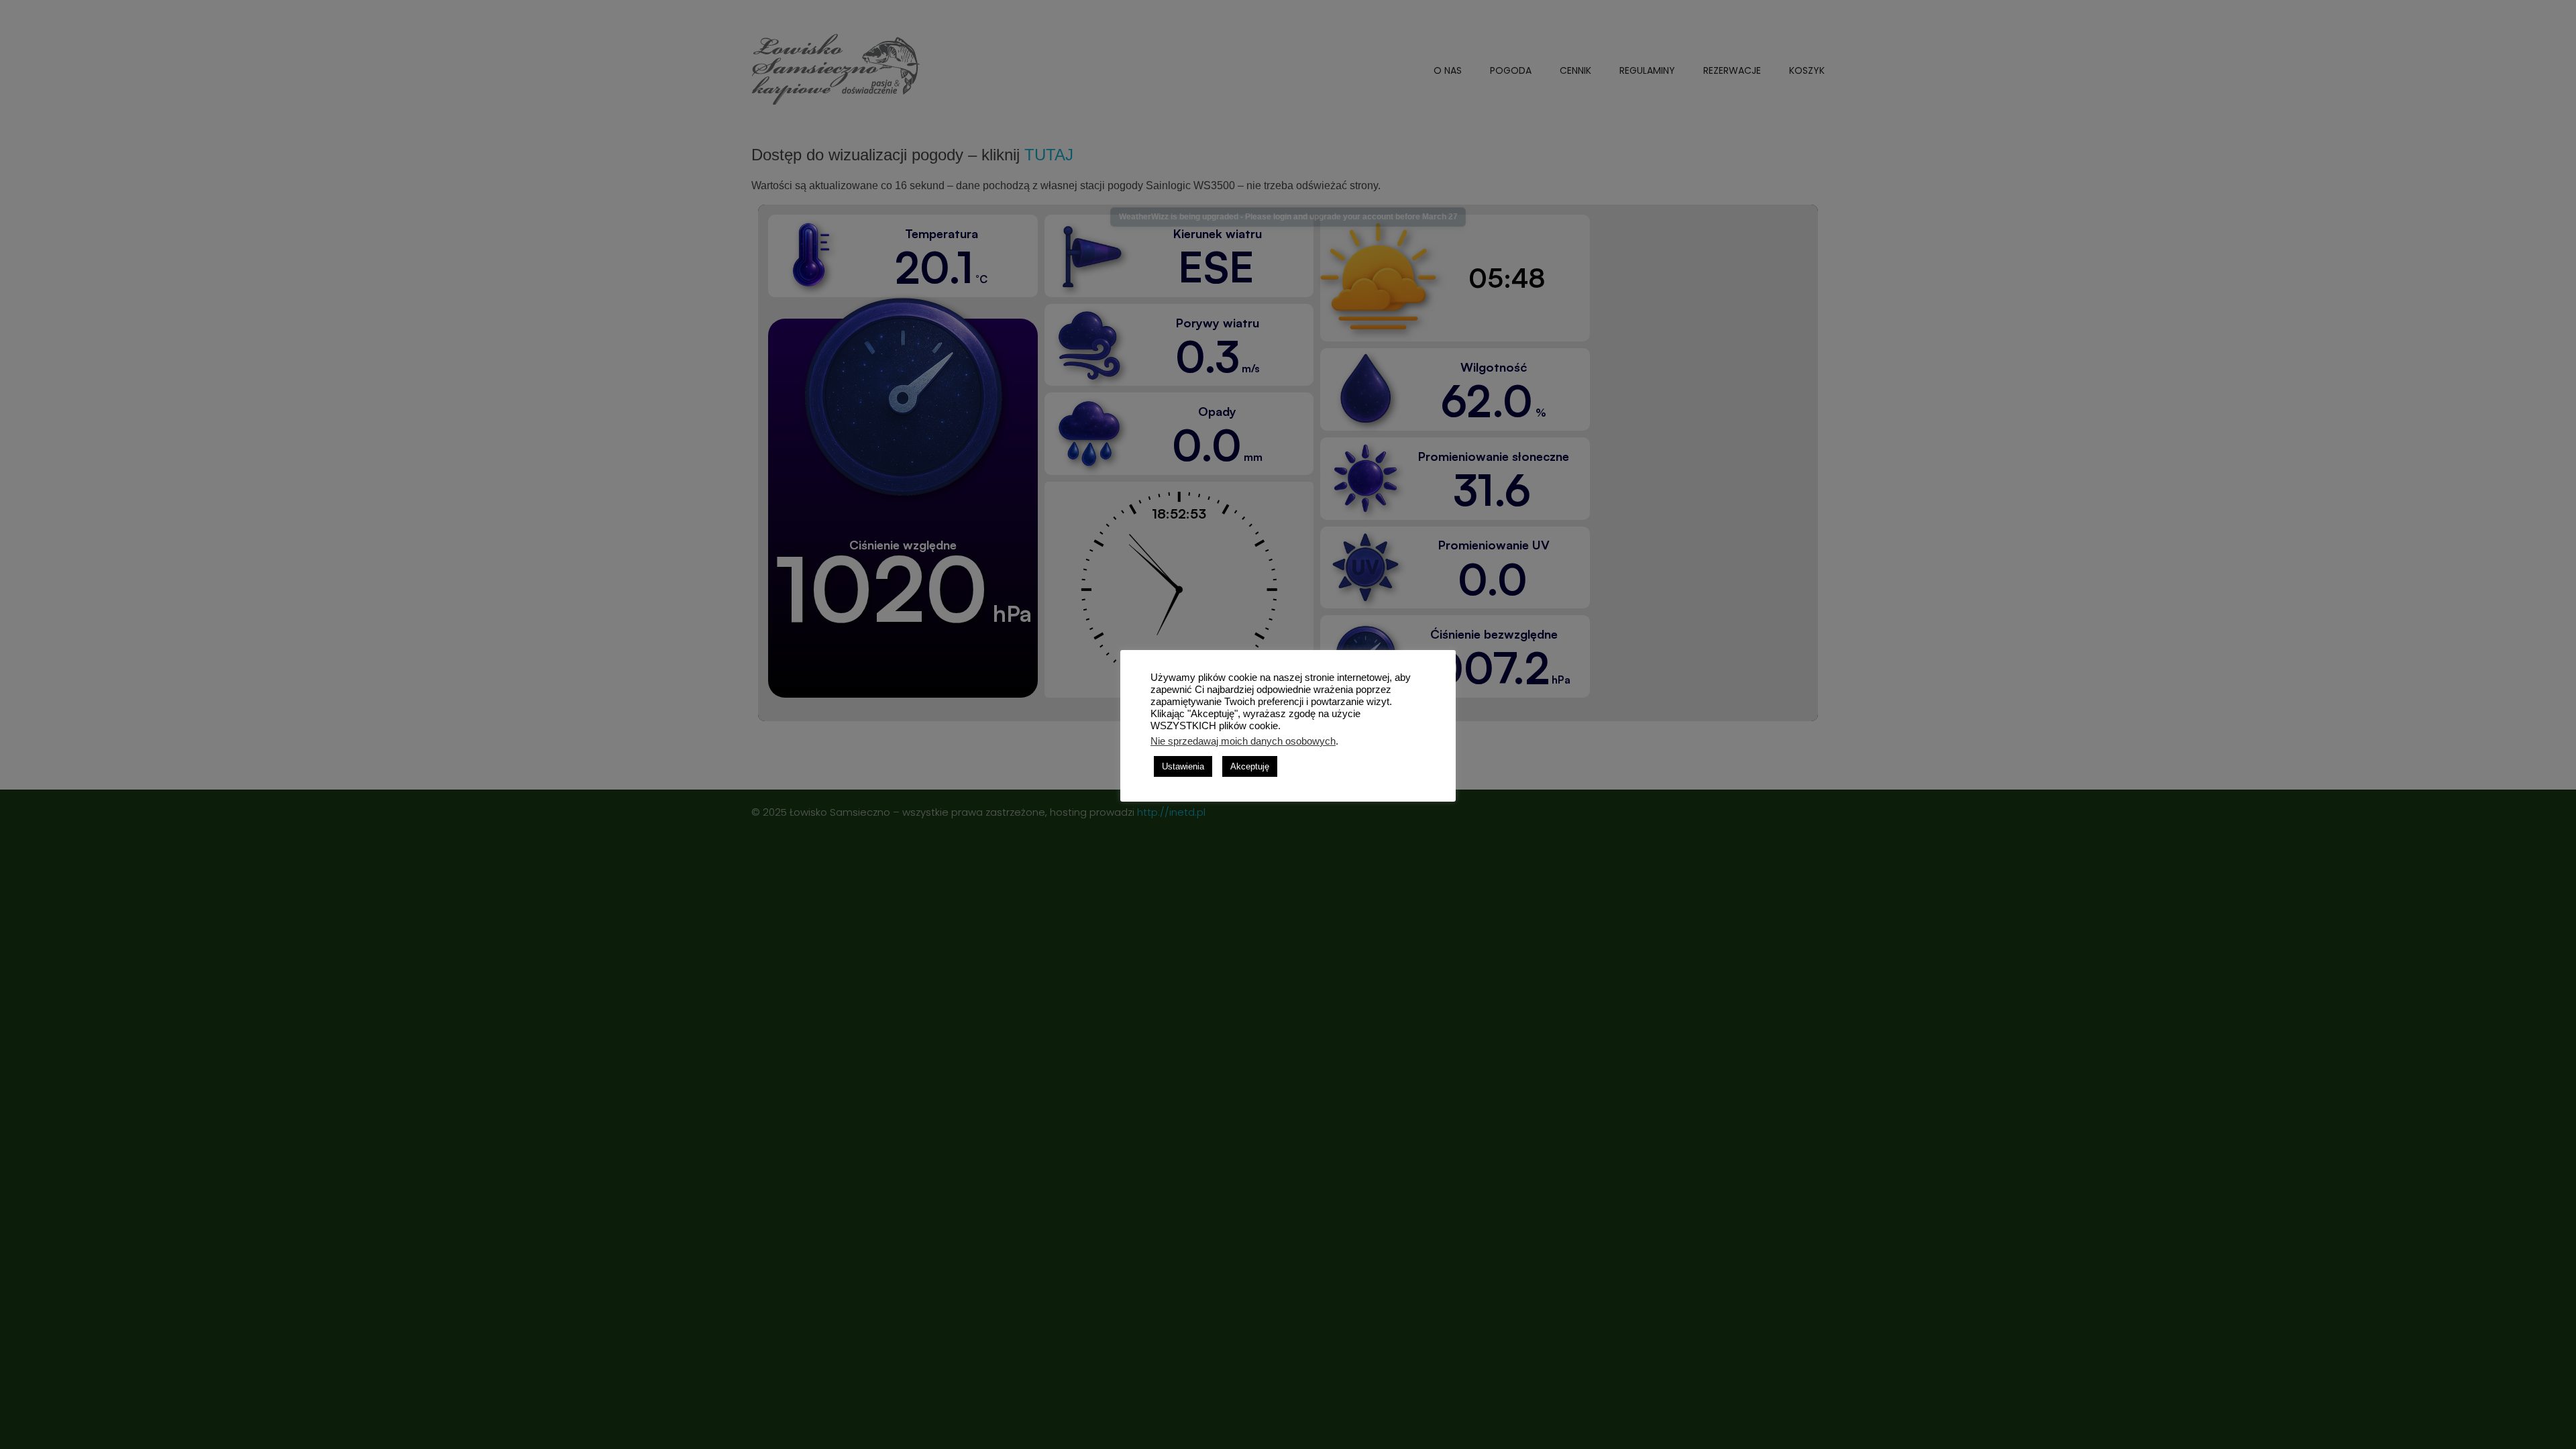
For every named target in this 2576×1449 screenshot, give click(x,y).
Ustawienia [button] (1183, 766)
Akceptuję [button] (1250, 766)
